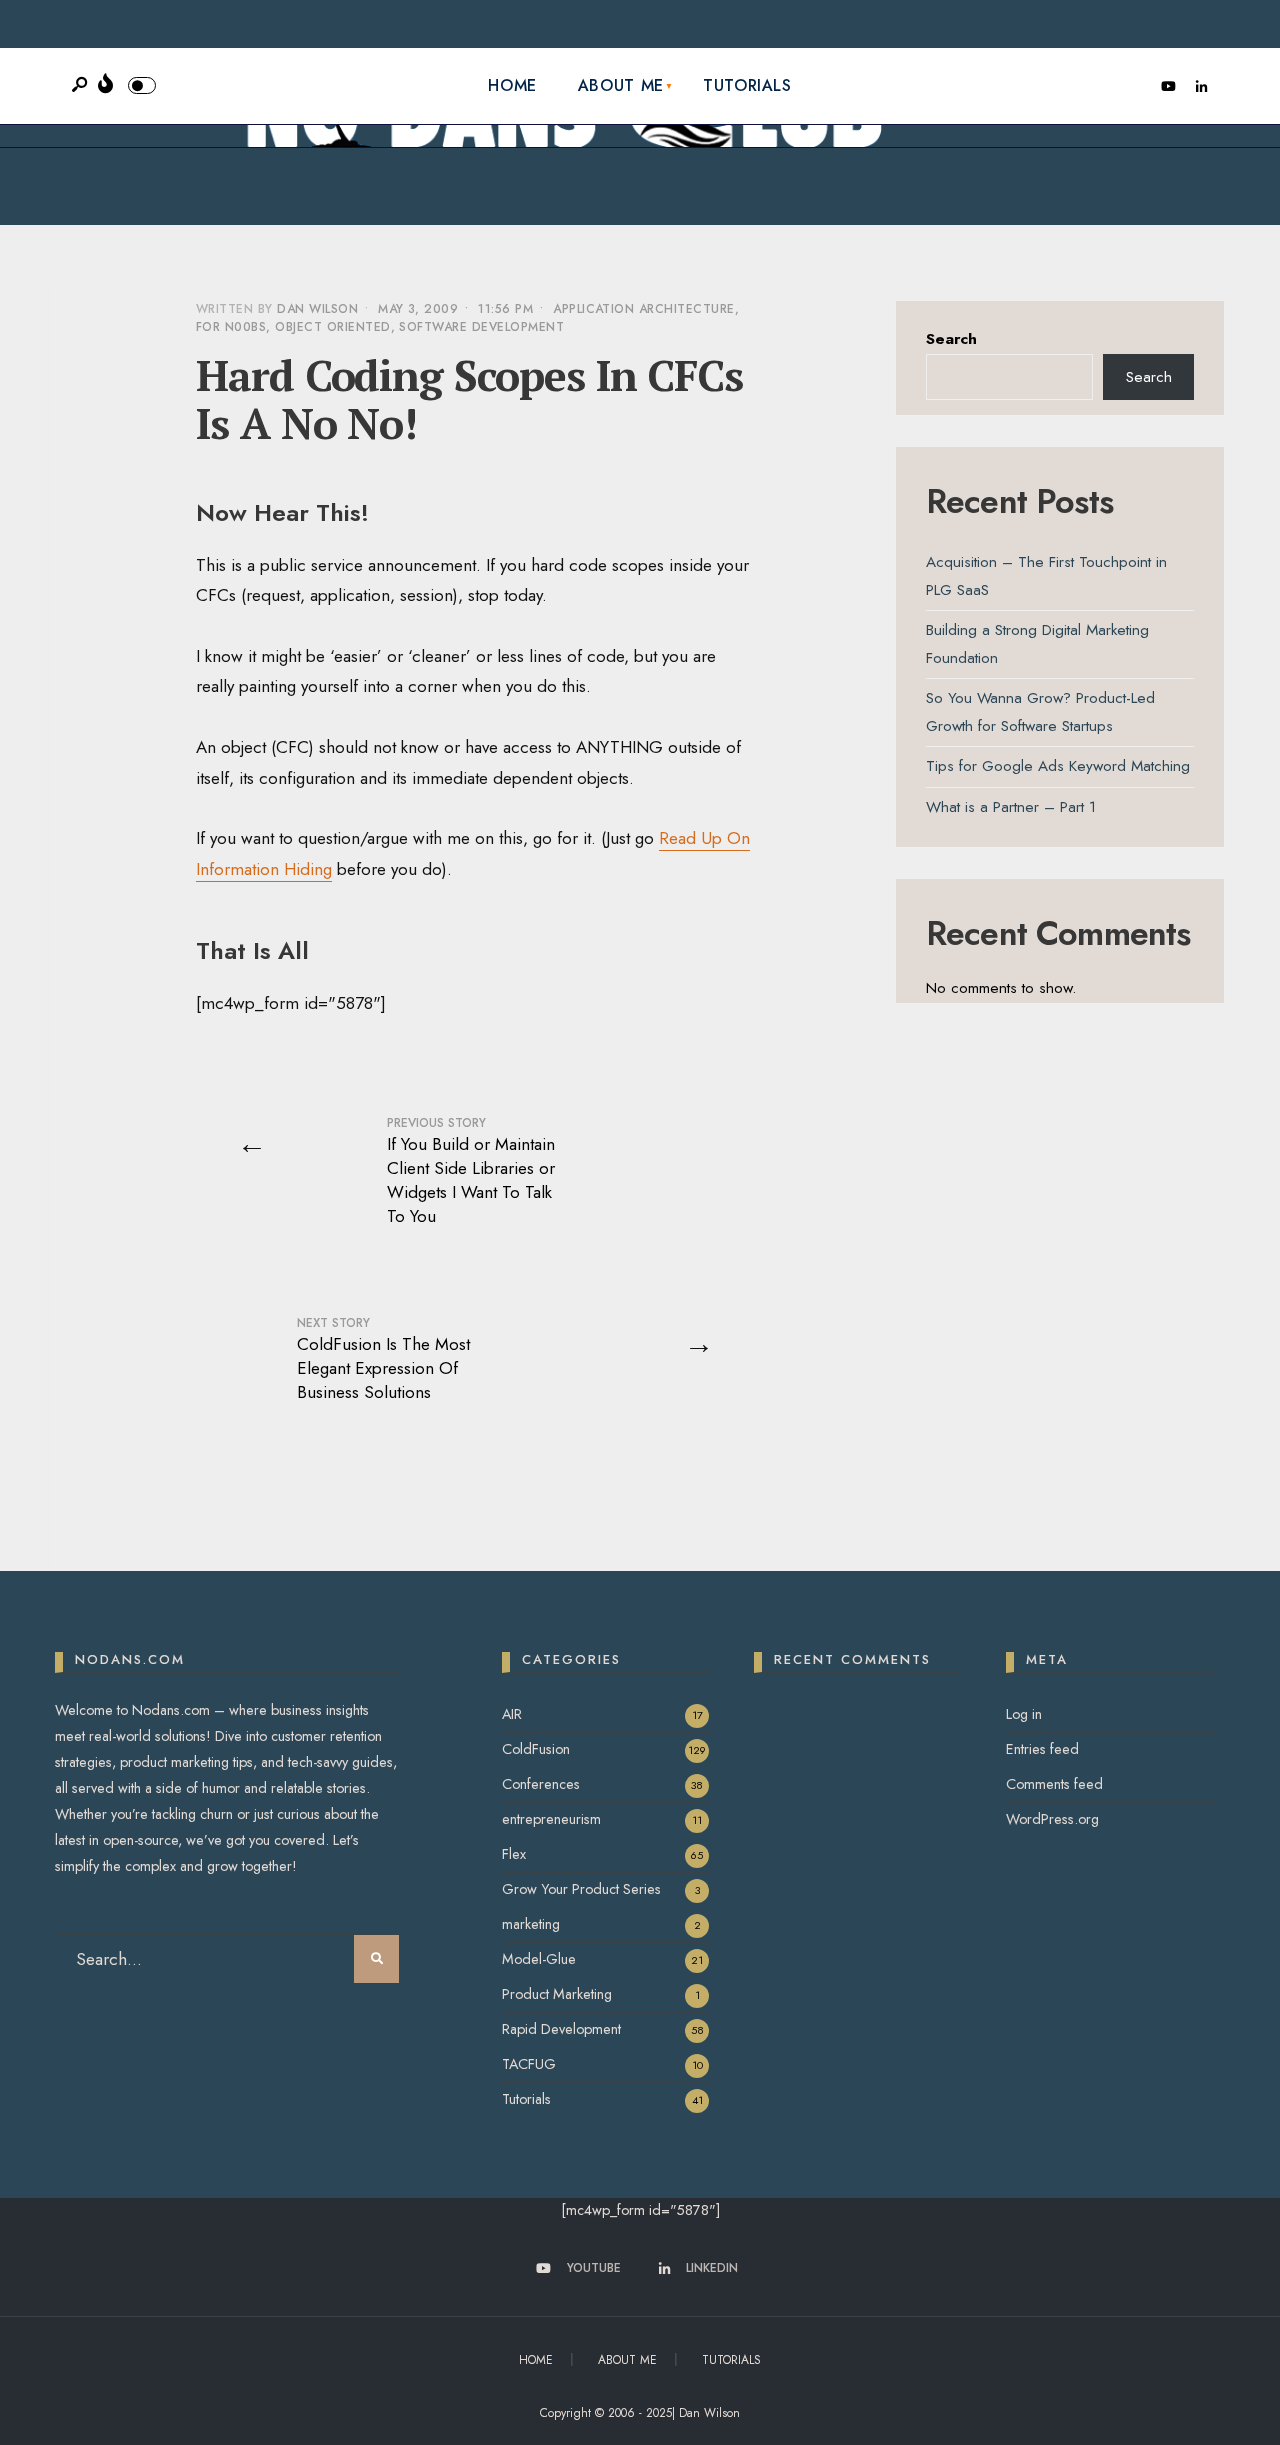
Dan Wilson (317, 309)
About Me (621, 85)
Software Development (481, 327)
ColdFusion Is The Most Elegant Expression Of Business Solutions (383, 1359)
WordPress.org (1052, 1819)
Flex (514, 1854)
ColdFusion (536, 1749)
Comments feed (1054, 1784)
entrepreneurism (551, 1819)
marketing (531, 1924)
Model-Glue (539, 1959)
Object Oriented (332, 327)
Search (951, 339)
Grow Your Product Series (581, 1889)
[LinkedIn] (1201, 87)
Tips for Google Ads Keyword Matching (1058, 766)
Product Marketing (557, 1994)
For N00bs (231, 327)
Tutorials (747, 85)
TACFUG (529, 2064)
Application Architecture (644, 309)
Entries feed (1042, 1749)
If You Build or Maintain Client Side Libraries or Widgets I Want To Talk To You (471, 1171)
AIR (512, 1714)
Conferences (541, 1784)
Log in (1024, 1714)
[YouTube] (1168, 87)
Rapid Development (561, 2029)
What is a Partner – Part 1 (1011, 807)
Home (512, 85)
